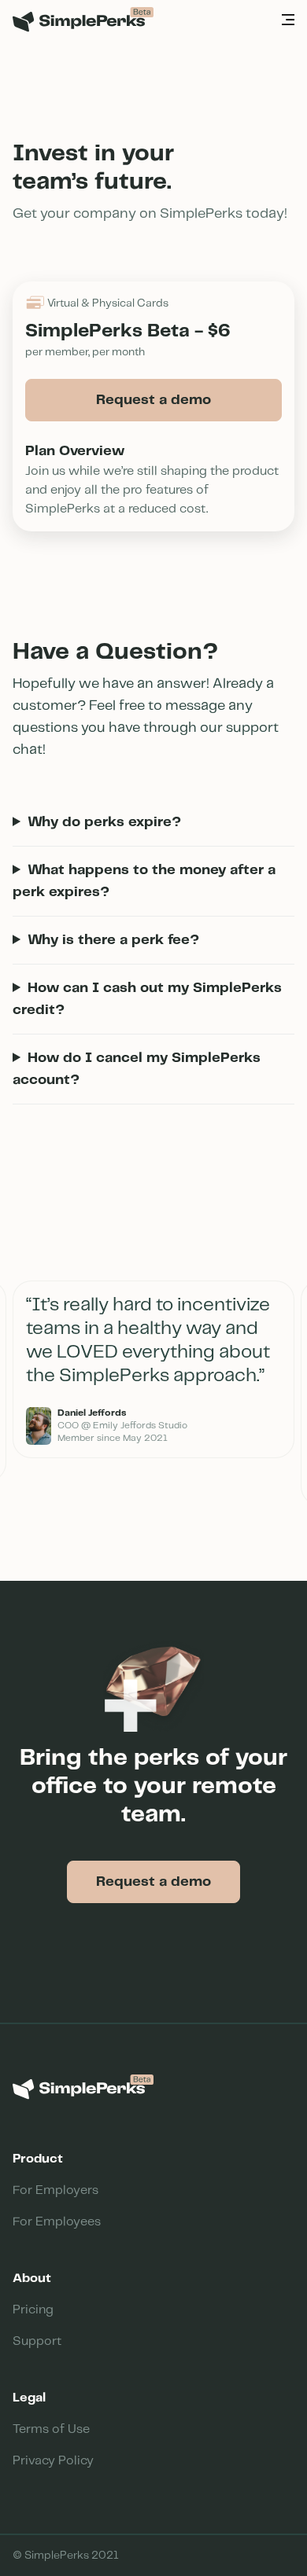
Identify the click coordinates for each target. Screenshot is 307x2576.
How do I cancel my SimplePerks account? (137, 1069)
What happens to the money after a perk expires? (144, 881)
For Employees (57, 2222)
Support (37, 2341)
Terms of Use (51, 2429)
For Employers (55, 2190)
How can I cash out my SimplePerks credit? (147, 999)
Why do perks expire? (104, 822)
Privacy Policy (53, 2461)
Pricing (33, 2310)
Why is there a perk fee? (113, 940)
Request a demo (153, 400)
